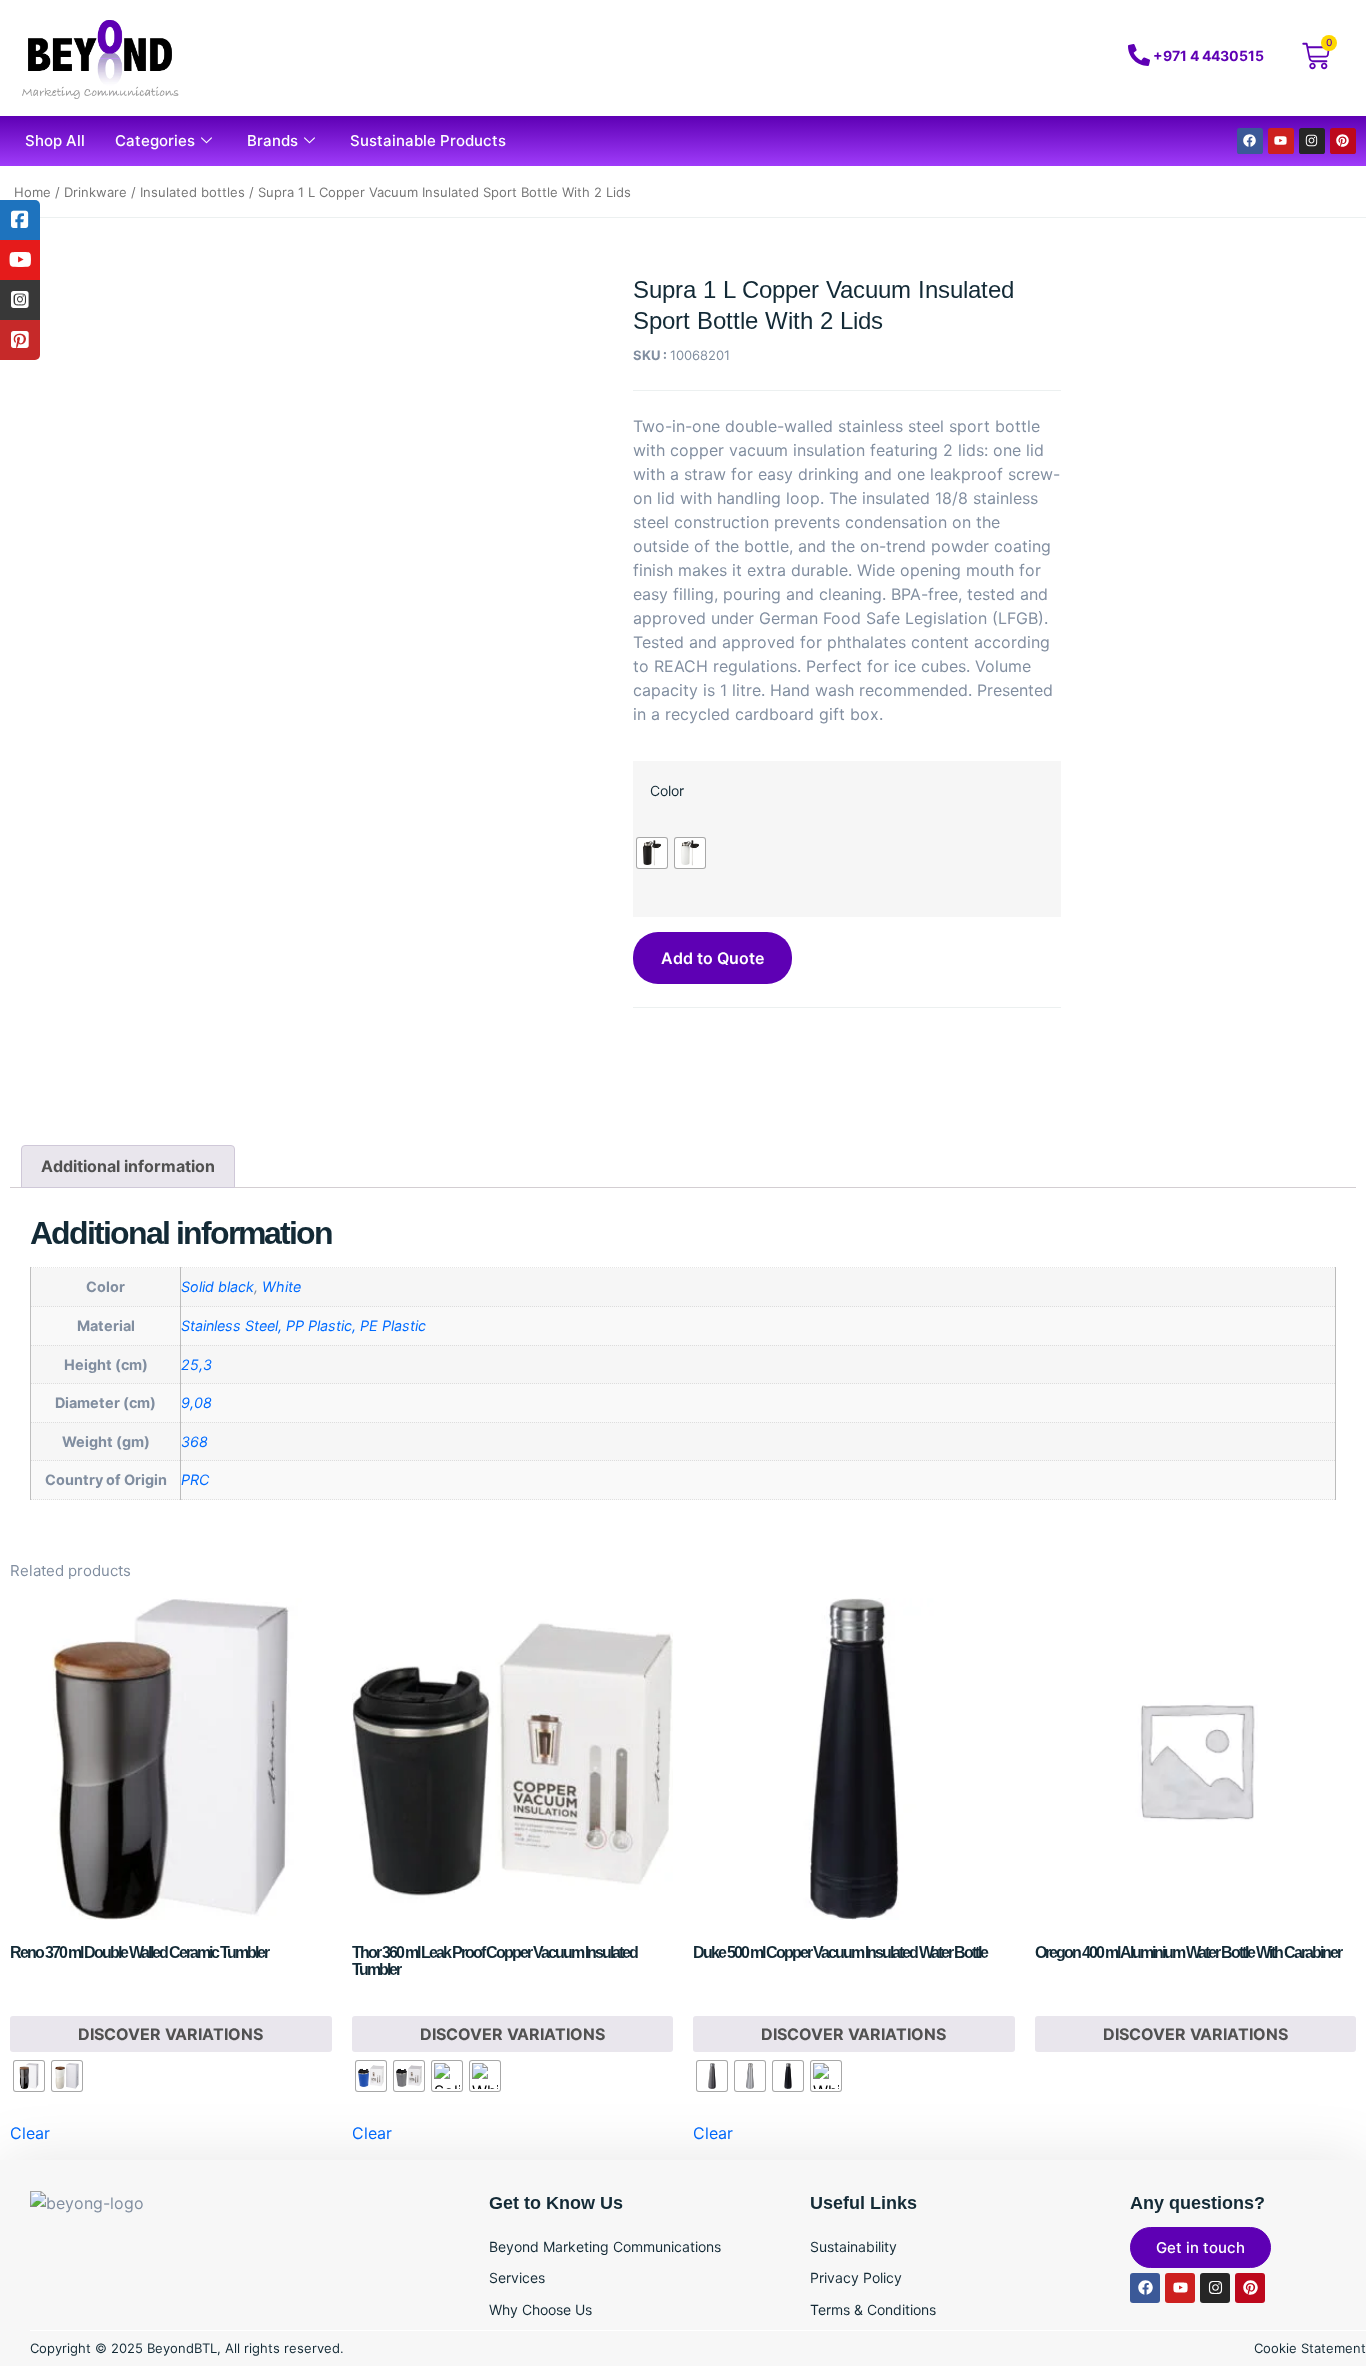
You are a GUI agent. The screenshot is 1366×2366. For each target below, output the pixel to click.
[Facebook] (1250, 141)
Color (667, 790)
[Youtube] (1281, 141)
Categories (155, 140)
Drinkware (95, 192)
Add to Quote (712, 958)
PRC (195, 1479)
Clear (30, 2133)
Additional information (128, 1166)
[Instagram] (1312, 141)
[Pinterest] (1343, 141)
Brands (272, 140)
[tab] (128, 1167)
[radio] (652, 853)
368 (194, 1441)
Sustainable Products (428, 140)
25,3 (196, 1364)
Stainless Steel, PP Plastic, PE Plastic (303, 1325)
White (281, 1286)
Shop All (55, 140)
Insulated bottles (192, 192)
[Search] (1007, 58)
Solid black (217, 1286)
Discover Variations (170, 2034)
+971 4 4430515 (1208, 55)
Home (32, 192)
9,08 (196, 1402)
